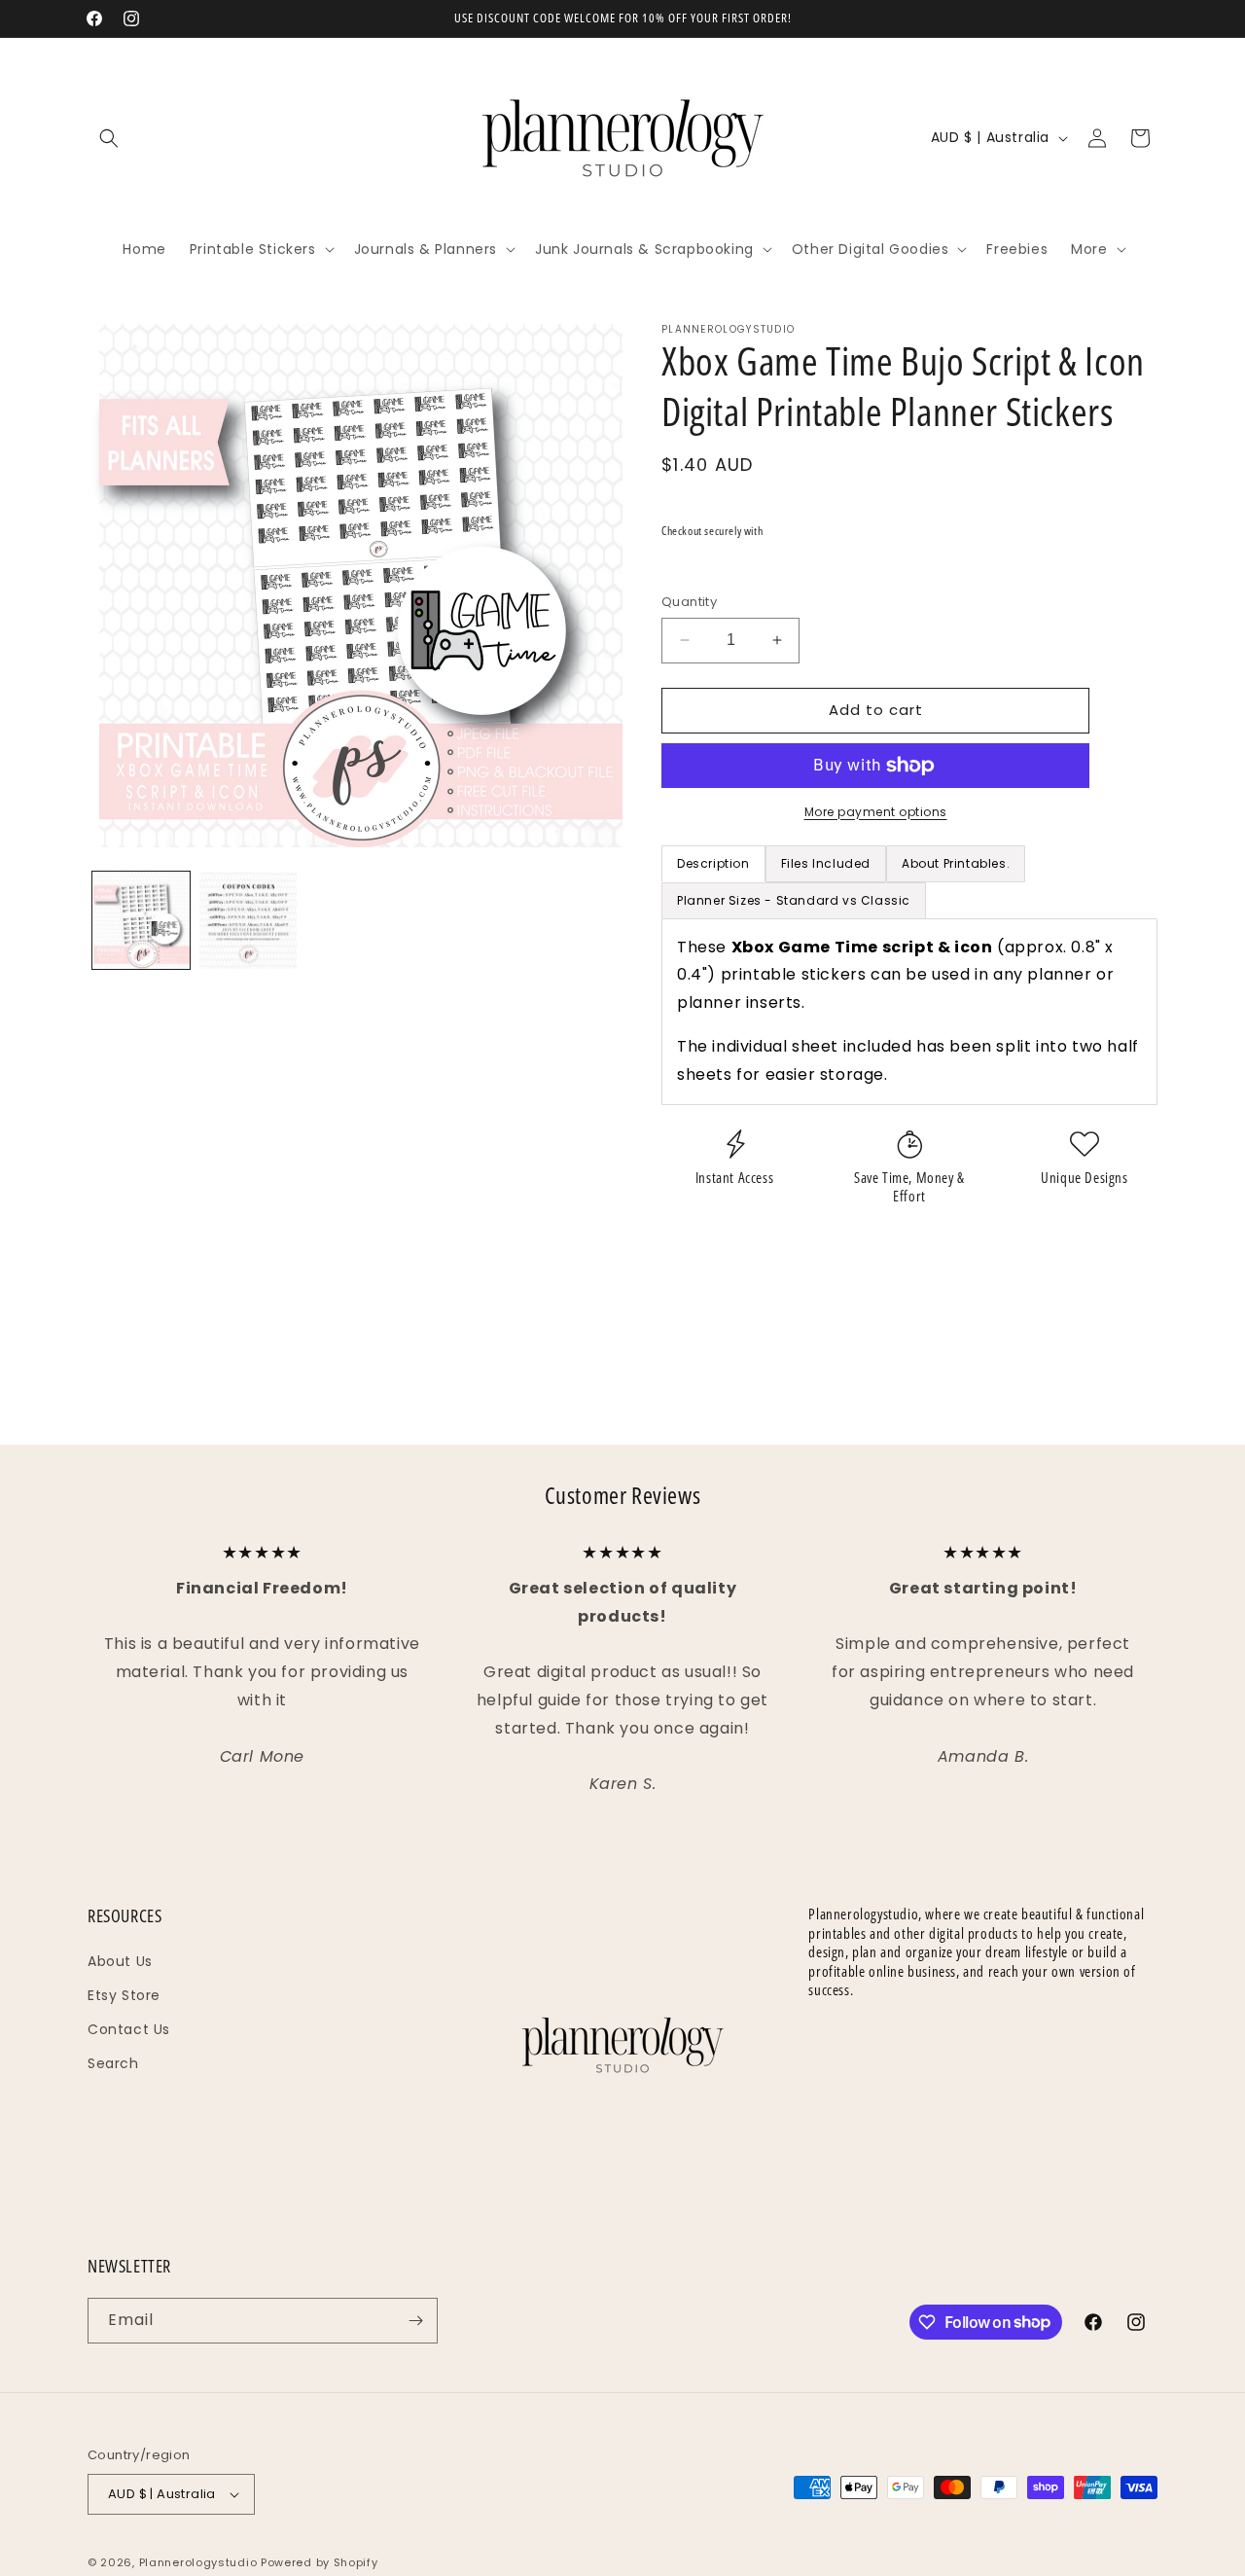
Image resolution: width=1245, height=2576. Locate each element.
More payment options (876, 812)
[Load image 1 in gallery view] (141, 920)
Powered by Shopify (320, 2562)
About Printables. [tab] (956, 863)
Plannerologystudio (198, 2562)
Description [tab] (713, 863)
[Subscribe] (415, 2321)
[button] (109, 138)
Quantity (689, 602)
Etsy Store (124, 1995)
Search (113, 2063)
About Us (120, 1961)
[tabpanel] (909, 1012)
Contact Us (129, 2029)
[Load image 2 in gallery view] (248, 920)
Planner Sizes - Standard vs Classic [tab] (794, 900)
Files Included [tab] (826, 863)
